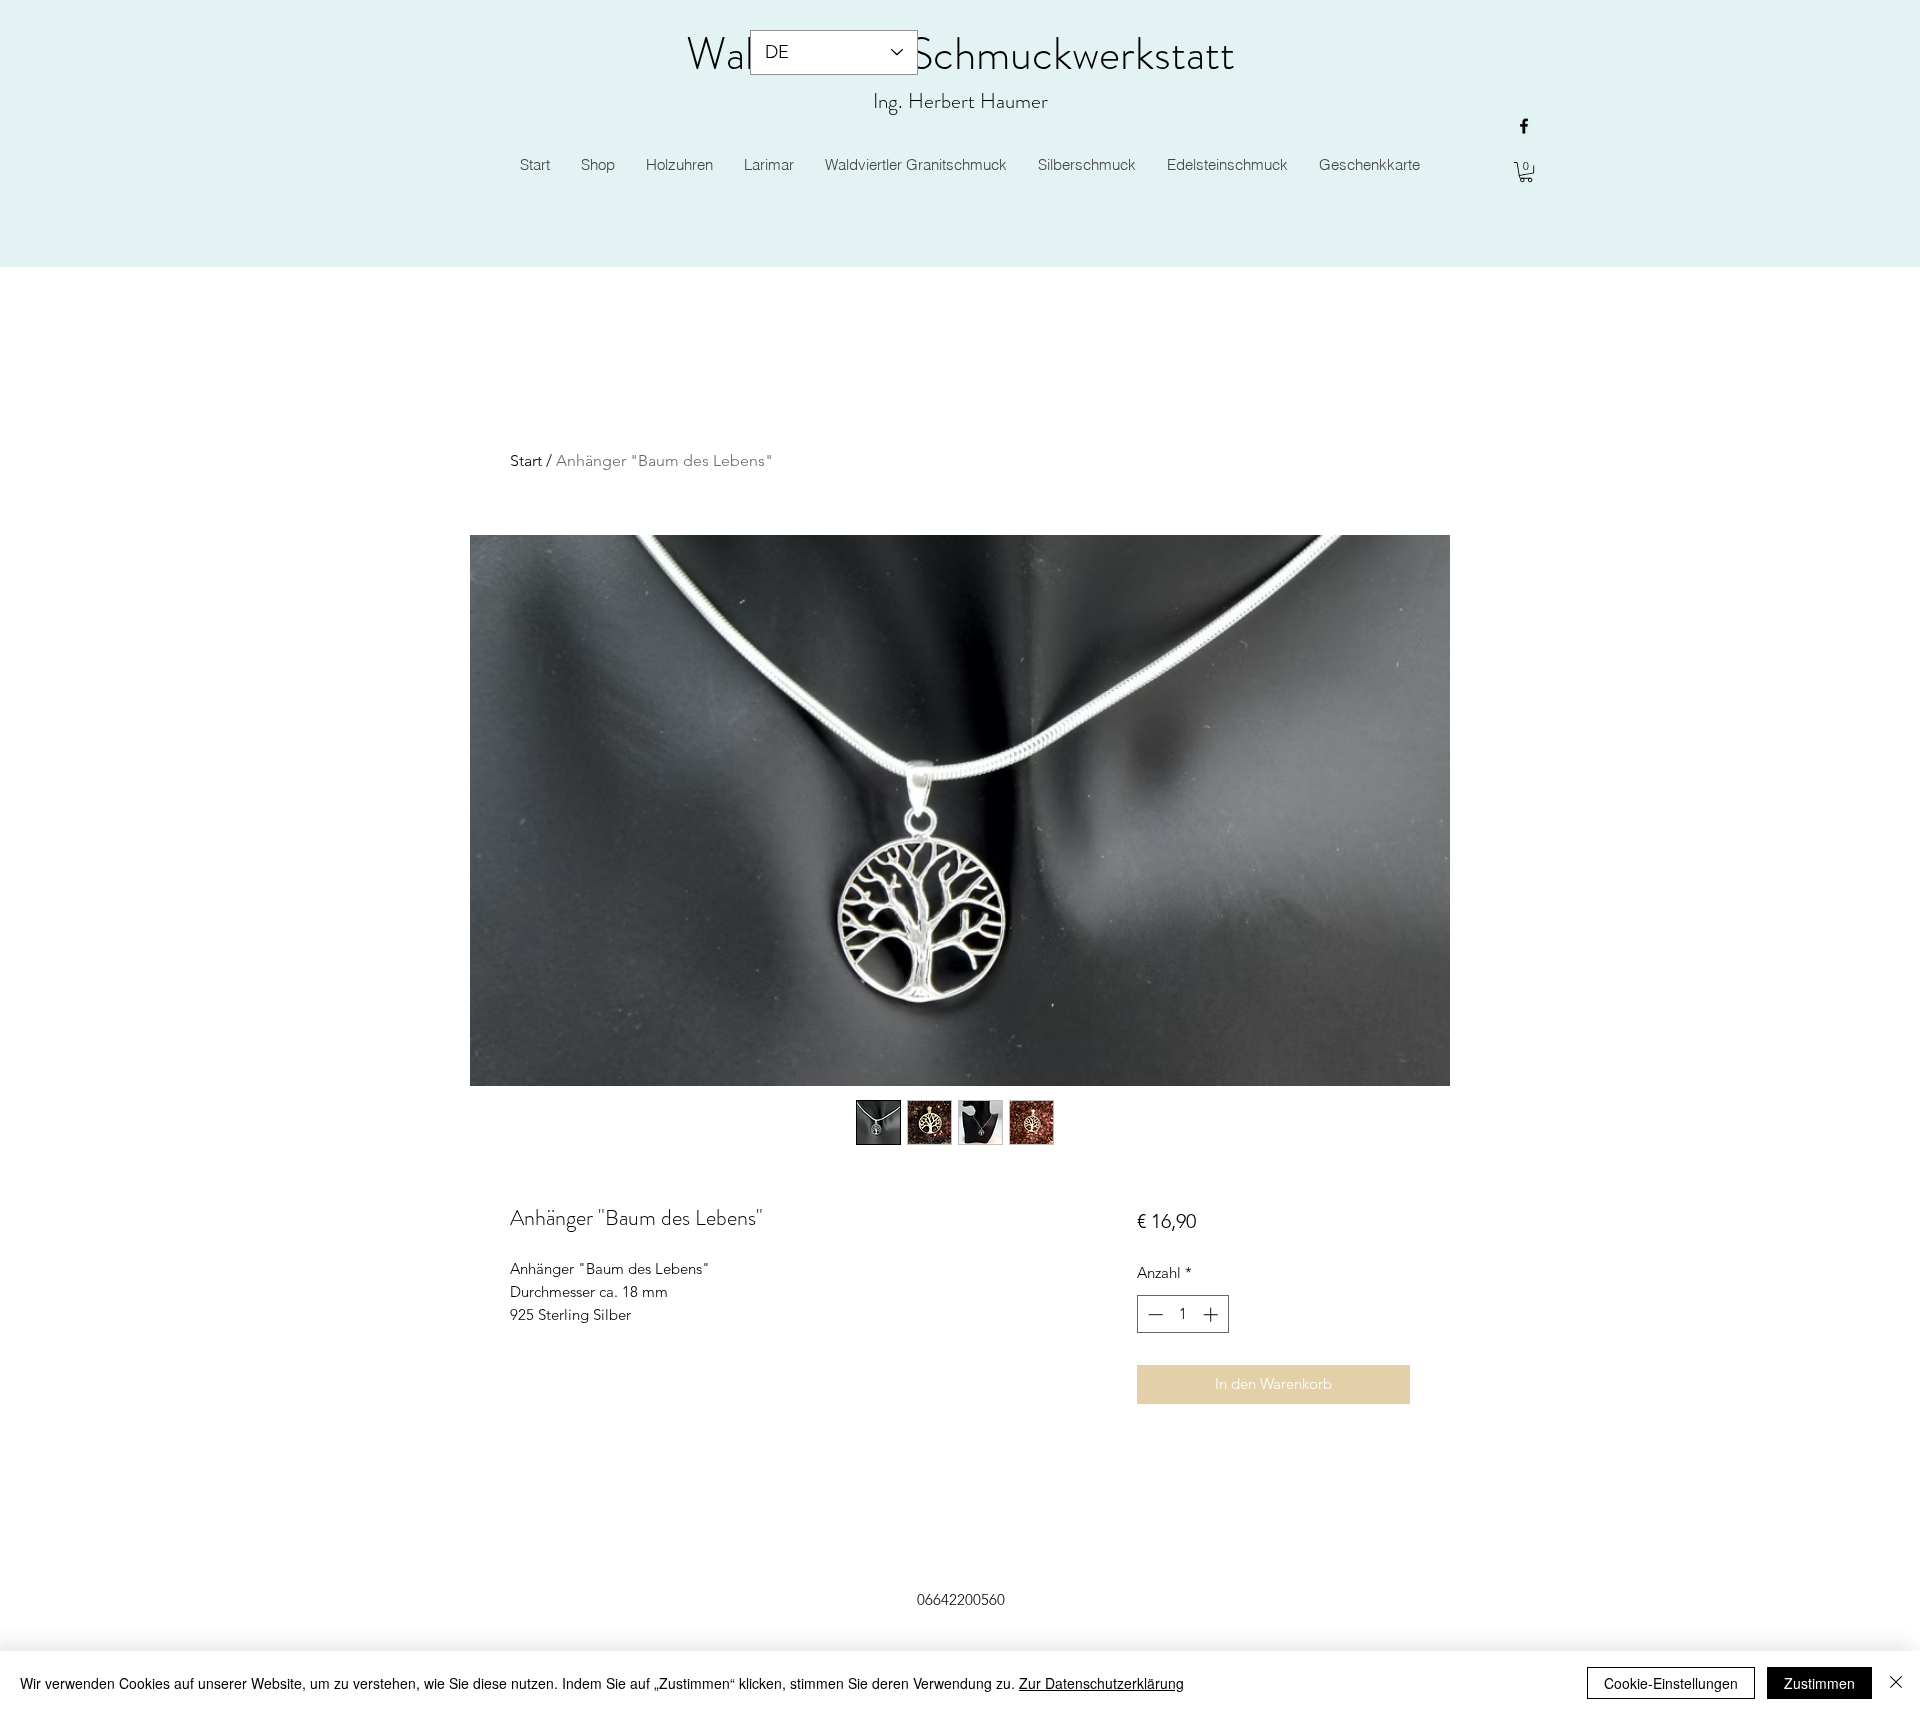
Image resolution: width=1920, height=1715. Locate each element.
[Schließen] (1896, 1683)
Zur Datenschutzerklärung (1101, 1683)
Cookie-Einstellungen (1671, 1683)
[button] (1526, 172)
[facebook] (1524, 126)
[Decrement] (1153, 1314)
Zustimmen (1819, 1683)
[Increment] (1212, 1314)
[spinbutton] (1182, 1314)
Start (526, 460)
